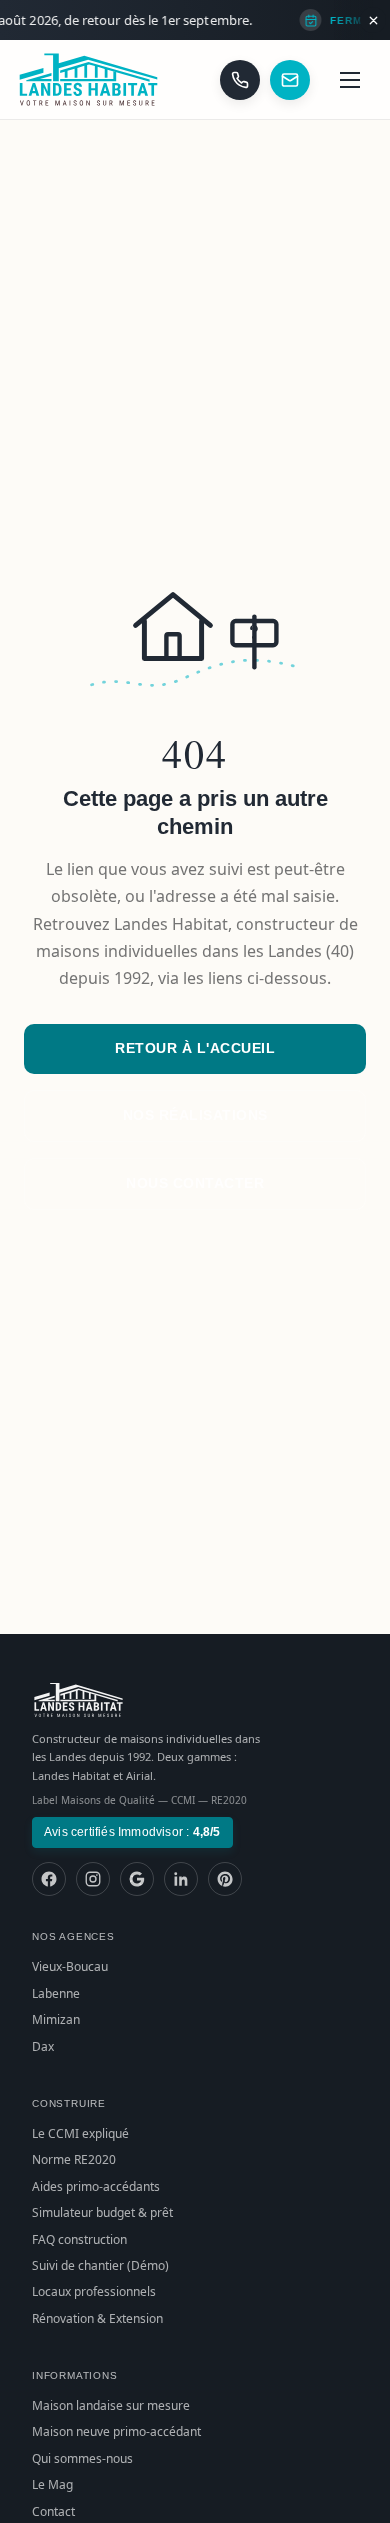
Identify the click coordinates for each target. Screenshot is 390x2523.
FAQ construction (79, 2239)
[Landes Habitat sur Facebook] (49, 1879)
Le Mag (52, 2484)
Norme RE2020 (74, 2159)
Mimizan (56, 2019)
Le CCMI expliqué (80, 2133)
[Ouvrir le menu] (350, 80)
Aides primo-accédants (96, 2186)
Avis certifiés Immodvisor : (132, 1832)
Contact (53, 2511)
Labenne (56, 1993)
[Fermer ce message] (373, 20)
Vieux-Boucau (70, 1966)
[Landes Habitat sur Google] (137, 1879)
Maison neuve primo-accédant (116, 2431)
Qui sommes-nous (82, 2458)
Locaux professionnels (94, 2291)
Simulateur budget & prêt (102, 2212)
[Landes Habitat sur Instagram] (93, 1879)
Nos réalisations (195, 1115)
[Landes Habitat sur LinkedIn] (181, 1879)
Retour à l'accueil (195, 1048)
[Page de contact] (290, 80)
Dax (43, 2046)
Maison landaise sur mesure (111, 2405)
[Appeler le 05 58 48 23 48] (240, 80)
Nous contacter (195, 1183)
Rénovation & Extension (97, 2318)
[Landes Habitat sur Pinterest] (225, 1879)
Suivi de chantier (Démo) (100, 2265)
